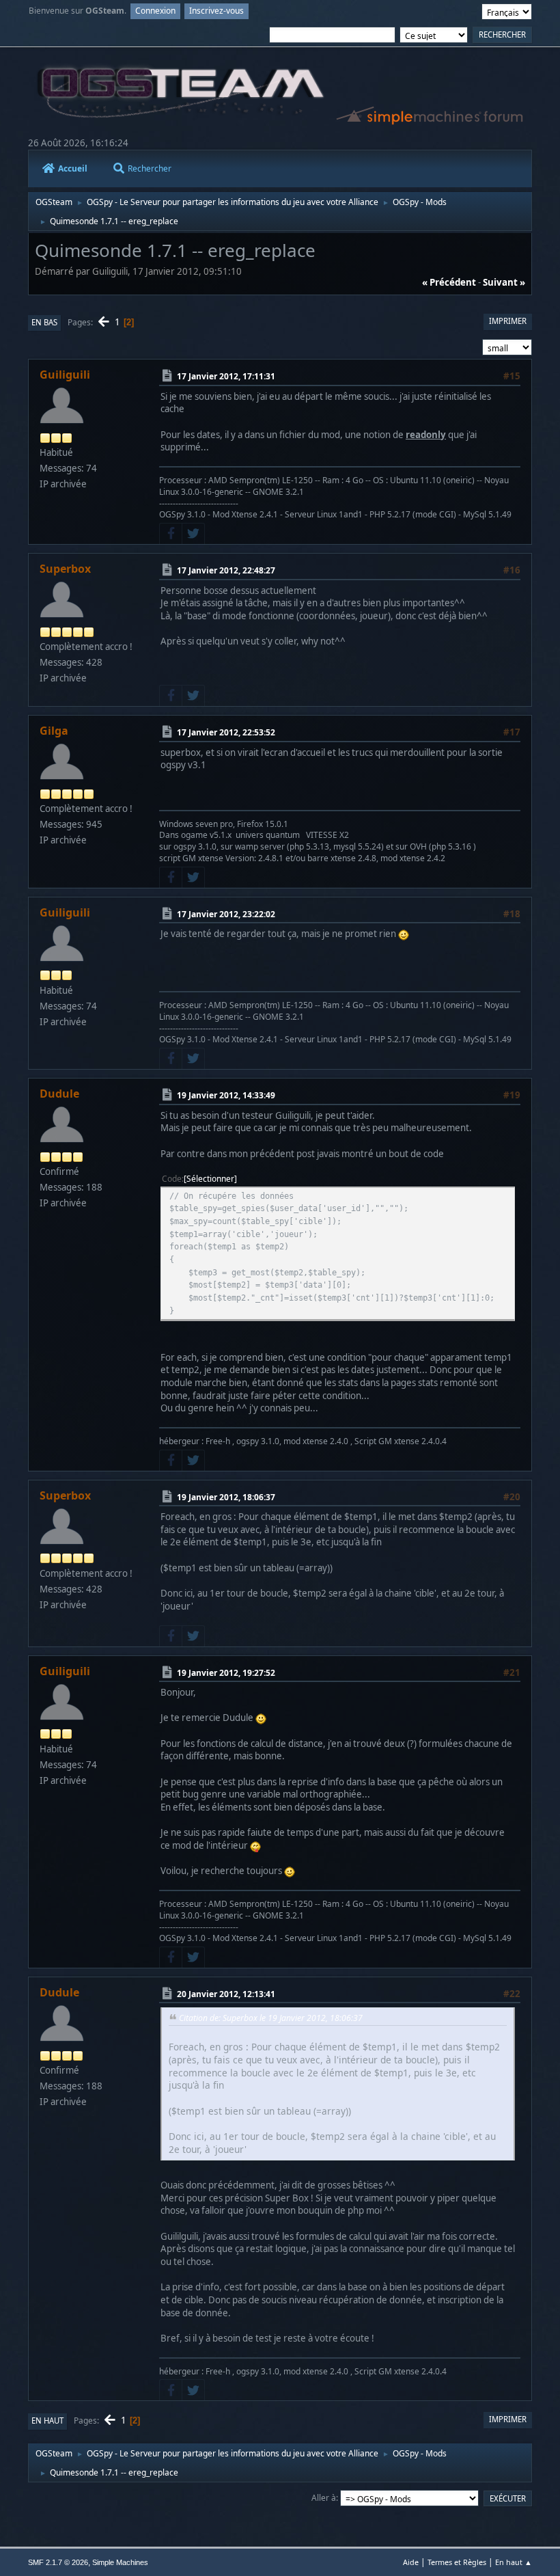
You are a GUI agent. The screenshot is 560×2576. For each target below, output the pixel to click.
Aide (411, 2562)
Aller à (324, 2498)
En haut (47, 2421)
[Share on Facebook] (171, 534)
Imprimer (508, 321)
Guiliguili (65, 375)
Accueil (73, 168)
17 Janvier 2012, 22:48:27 (226, 570)
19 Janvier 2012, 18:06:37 (226, 1497)
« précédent (449, 282)
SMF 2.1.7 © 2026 (58, 2562)
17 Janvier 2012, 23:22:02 (226, 914)
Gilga (54, 731)
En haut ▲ (514, 2562)
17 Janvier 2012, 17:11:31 (226, 376)
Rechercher (150, 168)
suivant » (504, 282)
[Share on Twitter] (193, 534)
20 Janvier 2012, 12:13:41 (226, 1994)
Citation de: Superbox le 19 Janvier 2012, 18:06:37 (271, 2018)
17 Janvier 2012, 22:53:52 (226, 732)
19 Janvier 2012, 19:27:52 (226, 1672)
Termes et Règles (457, 2562)
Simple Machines (120, 2562)
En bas (44, 322)
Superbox (65, 569)
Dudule (59, 1094)
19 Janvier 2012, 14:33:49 (226, 1095)
